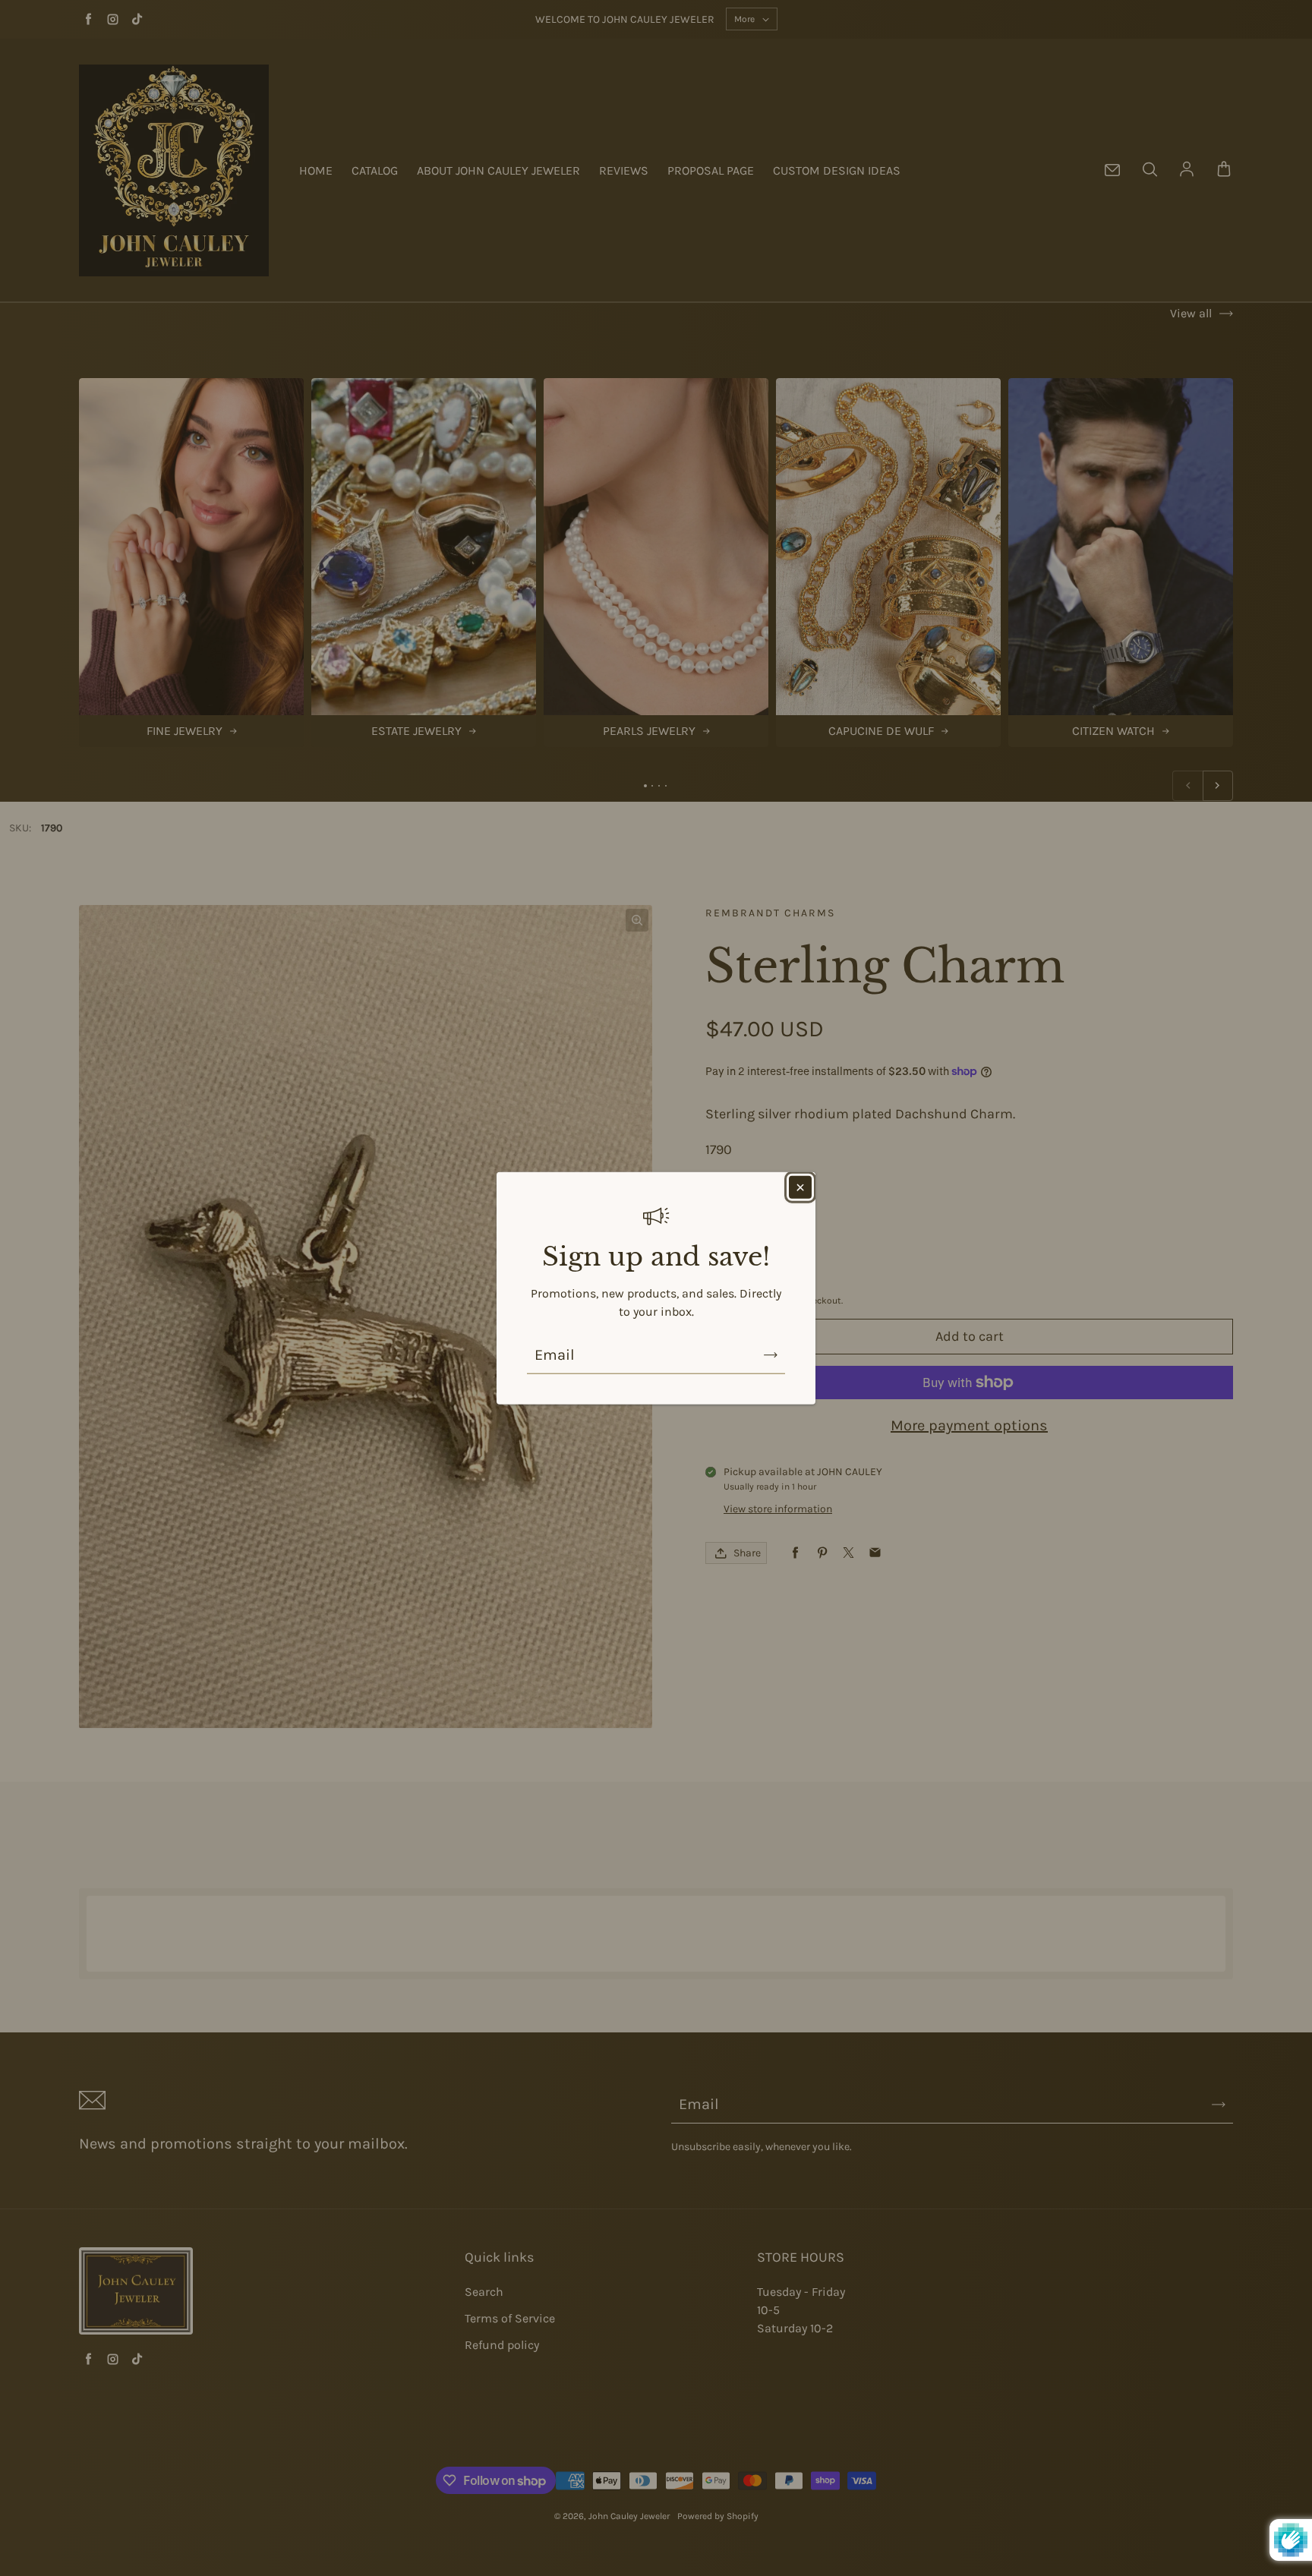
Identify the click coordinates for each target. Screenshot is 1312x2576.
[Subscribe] (771, 1355)
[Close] (800, 1187)
